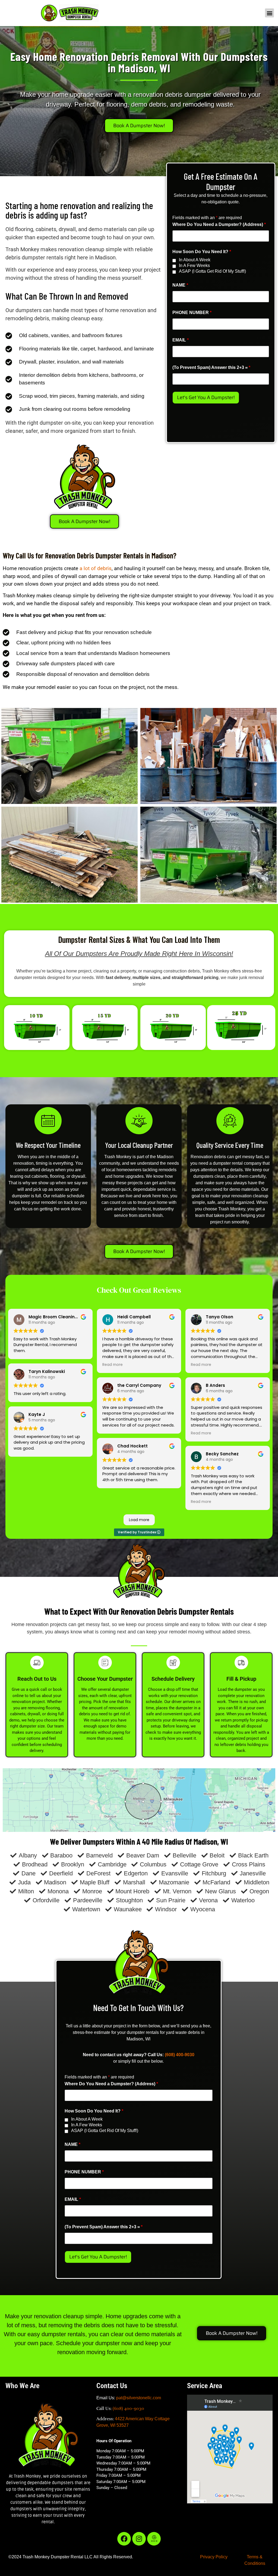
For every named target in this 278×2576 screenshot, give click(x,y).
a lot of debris (96, 568)
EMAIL (181, 340)
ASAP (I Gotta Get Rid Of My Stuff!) (212, 271)
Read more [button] (113, 1365)
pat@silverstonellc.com (139, 2398)
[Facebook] (124, 2539)
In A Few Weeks (194, 266)
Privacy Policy (214, 2557)
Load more (139, 1520)
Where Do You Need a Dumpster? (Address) (219, 225)
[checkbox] (174, 261)
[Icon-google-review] (154, 2539)
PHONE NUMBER (192, 313)
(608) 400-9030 (180, 2055)
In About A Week (195, 260)
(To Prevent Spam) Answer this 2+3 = (211, 368)
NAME (180, 285)
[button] (269, 13)
